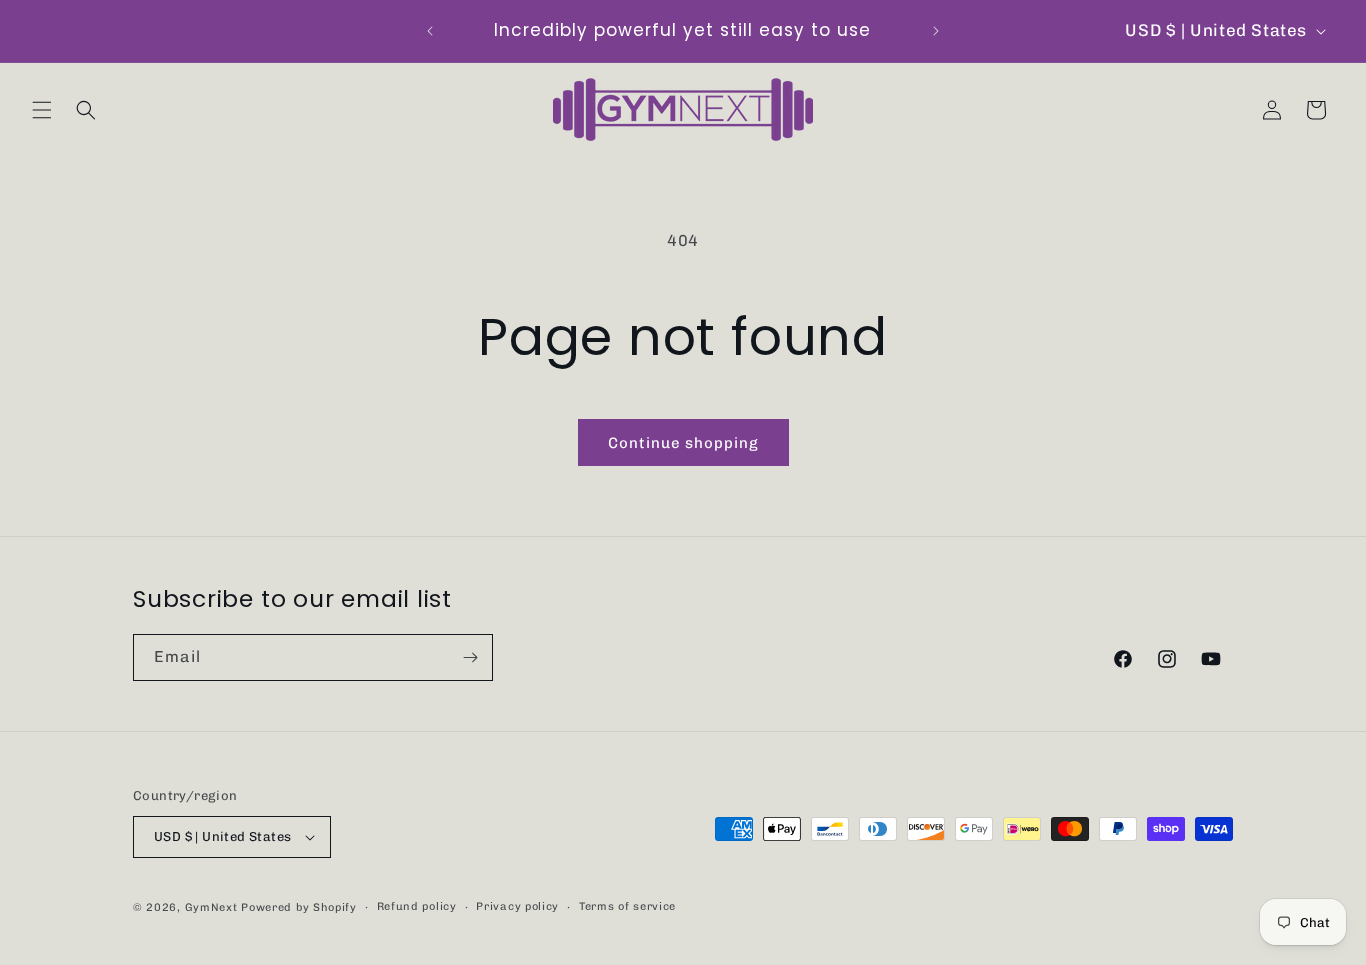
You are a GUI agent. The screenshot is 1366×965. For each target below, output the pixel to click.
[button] (42, 110)
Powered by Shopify (299, 907)
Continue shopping (683, 443)
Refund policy (417, 906)
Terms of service (627, 906)
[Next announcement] (936, 31)
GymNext (211, 907)
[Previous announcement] (430, 31)
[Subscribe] (470, 657)
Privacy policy (517, 906)
